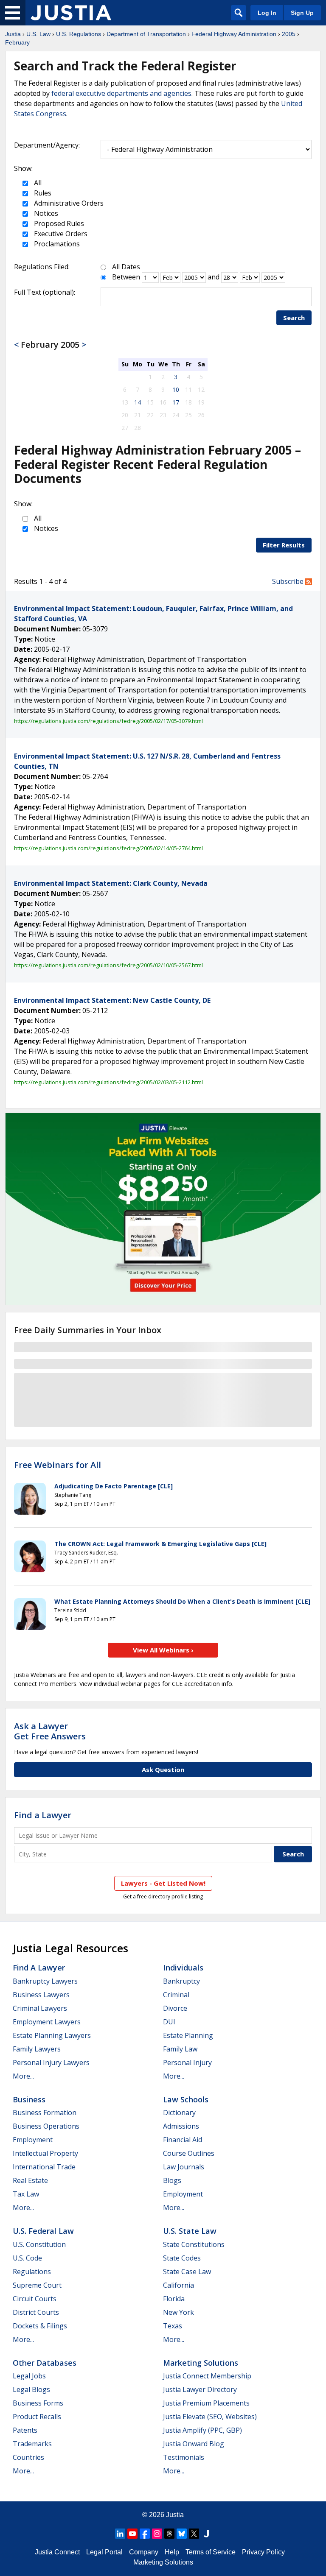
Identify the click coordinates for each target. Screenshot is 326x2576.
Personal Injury (187, 2062)
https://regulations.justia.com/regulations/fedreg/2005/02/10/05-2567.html (108, 965)
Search (294, 318)
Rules (42, 193)
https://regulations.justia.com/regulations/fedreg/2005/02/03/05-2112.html (108, 1082)
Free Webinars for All (58, 1465)
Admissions (181, 2126)
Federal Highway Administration (234, 34)
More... (23, 2076)
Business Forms (38, 2403)
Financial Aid (183, 2140)
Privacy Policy (263, 2552)
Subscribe (289, 581)
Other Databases (45, 2363)
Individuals (183, 1968)
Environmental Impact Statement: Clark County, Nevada (111, 883)
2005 (289, 34)
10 (176, 389)
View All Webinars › (163, 1650)
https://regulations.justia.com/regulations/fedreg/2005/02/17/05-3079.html (108, 721)
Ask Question (163, 1769)
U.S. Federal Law (43, 2231)
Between (126, 277)
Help (172, 2552)
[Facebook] (145, 2534)
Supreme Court (37, 2285)
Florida (174, 2299)
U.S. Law (38, 34)
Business (29, 2099)
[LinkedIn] (120, 2534)
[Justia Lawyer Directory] (206, 2534)
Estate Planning (188, 2035)
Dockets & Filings (40, 2326)
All (37, 183)
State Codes (182, 2258)
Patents (25, 2430)
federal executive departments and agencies (121, 93)
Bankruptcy (181, 1981)
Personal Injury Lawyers (51, 2062)
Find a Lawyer (43, 1815)
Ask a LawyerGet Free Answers (50, 1731)
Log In (267, 13)
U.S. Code (27, 2258)
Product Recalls (37, 2417)
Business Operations (46, 2126)
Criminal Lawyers (40, 2008)
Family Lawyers (37, 2049)
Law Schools (186, 2099)
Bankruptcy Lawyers (45, 1981)
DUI (169, 2022)
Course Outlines (189, 2153)
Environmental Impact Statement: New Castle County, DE (112, 1000)
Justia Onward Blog (194, 2444)
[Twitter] (194, 2534)
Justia (13, 34)
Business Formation (45, 2113)
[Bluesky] (182, 2534)
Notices (45, 213)
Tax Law (26, 2194)
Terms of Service (211, 2552)
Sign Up (302, 13)
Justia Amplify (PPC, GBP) (202, 2430)
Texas (173, 2326)
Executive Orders (60, 234)
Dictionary (179, 2113)
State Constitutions (194, 2244)
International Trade (44, 2167)
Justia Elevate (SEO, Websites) (210, 2417)
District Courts (36, 2312)
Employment (33, 2140)
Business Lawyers (41, 1995)
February (17, 42)
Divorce (175, 2008)
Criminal (176, 1995)
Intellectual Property (45, 2153)
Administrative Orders (68, 203)
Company (144, 2552)
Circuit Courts (35, 2299)
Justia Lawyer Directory (200, 2389)
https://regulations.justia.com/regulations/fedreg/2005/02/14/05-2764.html (108, 848)
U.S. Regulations (79, 34)
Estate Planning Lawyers (52, 2035)
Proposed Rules (58, 223)
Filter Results (284, 545)
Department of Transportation (146, 34)
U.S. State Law (190, 2231)
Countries (28, 2457)
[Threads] (169, 2534)
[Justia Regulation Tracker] (71, 13)
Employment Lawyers (47, 2022)
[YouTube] (132, 2534)
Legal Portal (104, 2552)
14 (138, 402)
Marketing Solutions (201, 2363)
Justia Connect (57, 2552)
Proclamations (56, 244)
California (178, 2285)
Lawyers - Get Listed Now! (163, 1883)
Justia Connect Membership (207, 2376)
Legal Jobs (29, 2376)
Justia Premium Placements (206, 2403)
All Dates (126, 267)
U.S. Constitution (39, 2244)
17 (176, 402)
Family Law (180, 2049)
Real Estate (30, 2180)
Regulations (32, 2272)
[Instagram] (157, 2534)
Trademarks (32, 2444)
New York (178, 2312)
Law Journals (184, 2167)
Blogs (172, 2180)
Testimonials (184, 2457)
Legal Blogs (31, 2389)
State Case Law (187, 2272)
